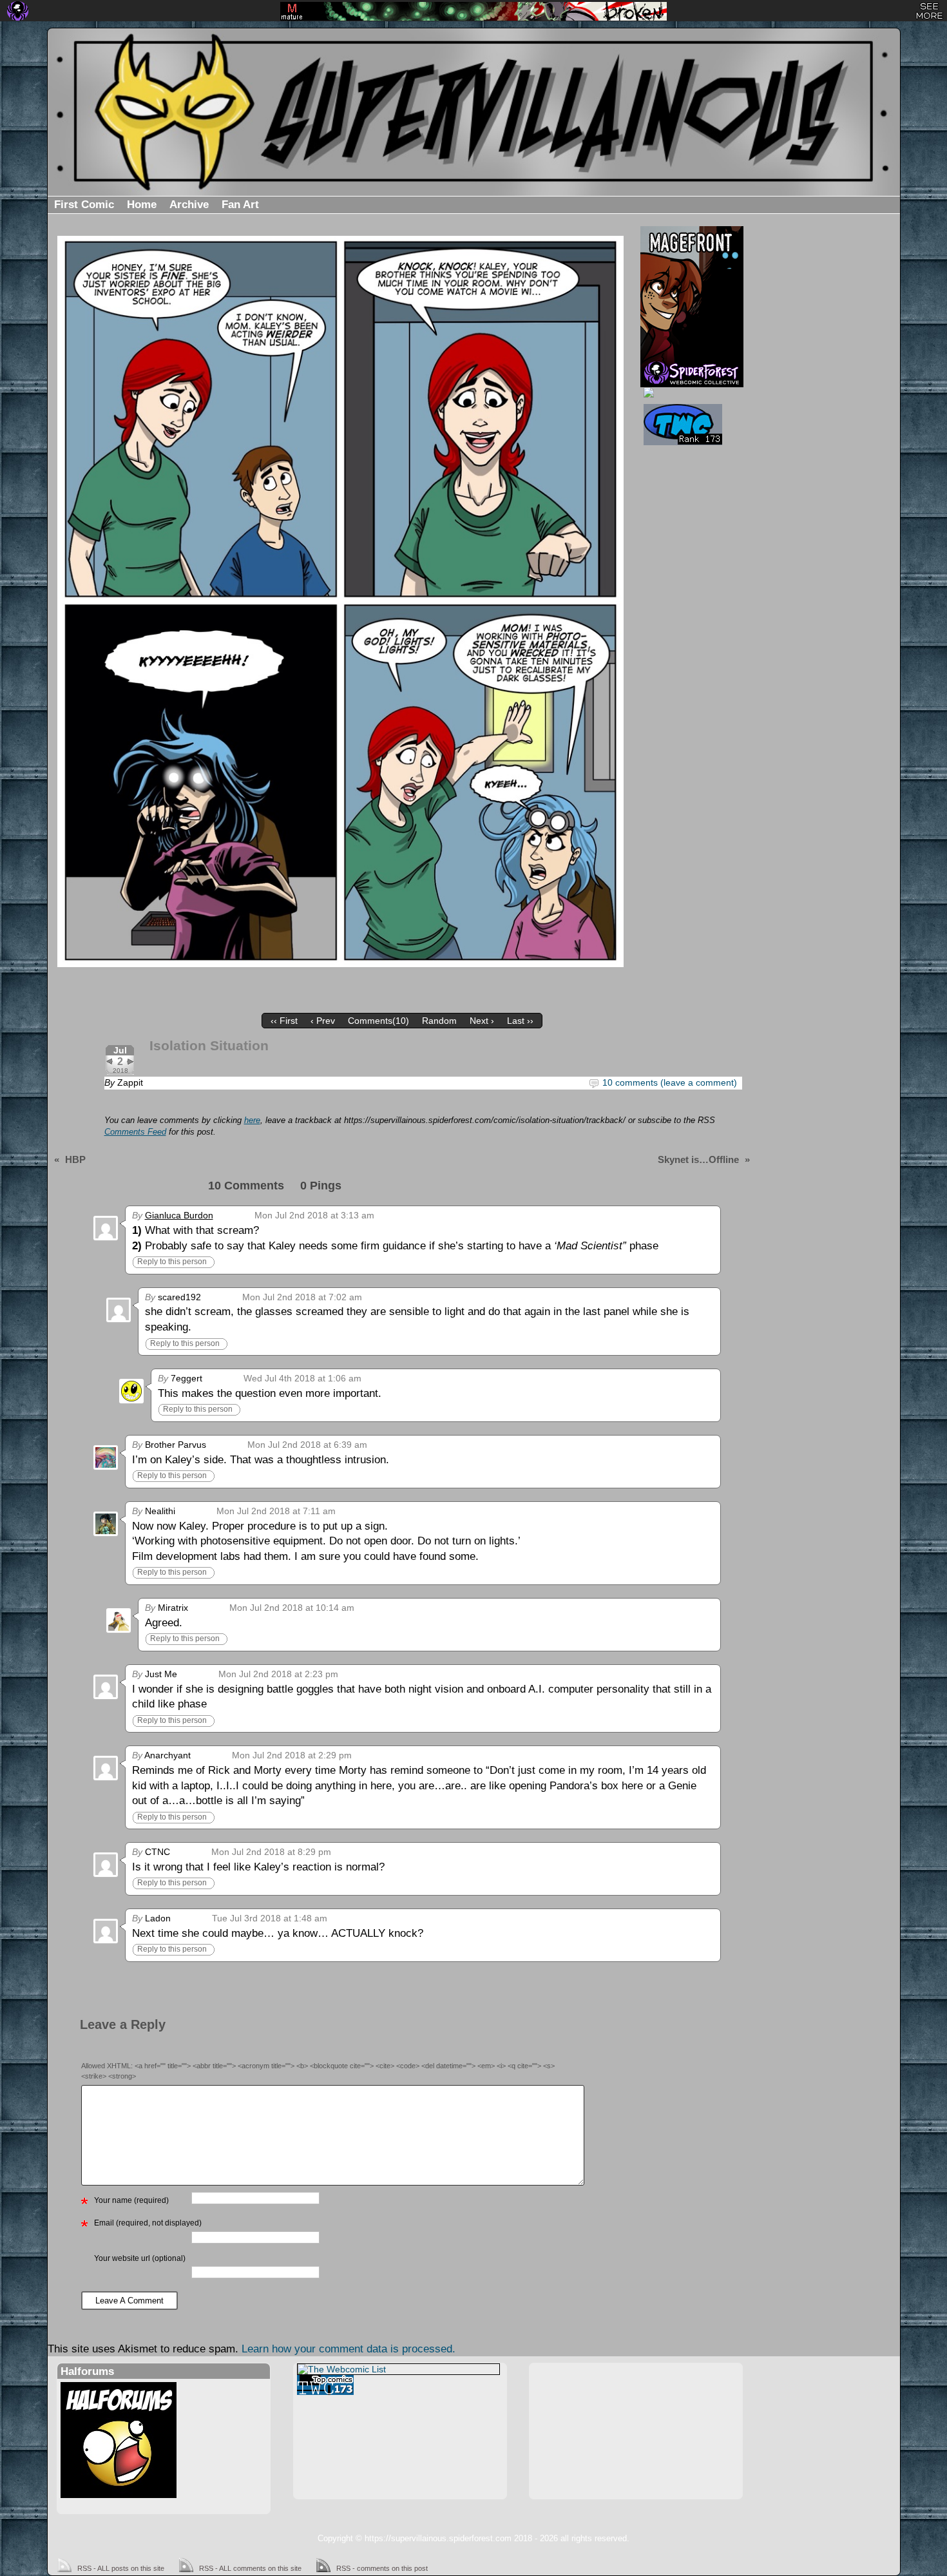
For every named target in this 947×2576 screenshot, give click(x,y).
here (252, 1120)
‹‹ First (284, 1021)
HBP (75, 1159)
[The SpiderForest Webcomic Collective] (18, 11)
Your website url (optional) (140, 2258)
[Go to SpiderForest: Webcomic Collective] (692, 374)
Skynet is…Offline (698, 1159)
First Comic (84, 205)
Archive (189, 205)
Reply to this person (172, 1262)
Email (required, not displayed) (148, 2223)
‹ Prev (323, 1021)
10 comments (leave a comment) (670, 1082)
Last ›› (520, 1021)
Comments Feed (135, 1132)
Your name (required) (131, 2200)
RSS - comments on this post (382, 2568)
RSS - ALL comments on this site (250, 2568)
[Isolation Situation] (341, 601)
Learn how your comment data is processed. (349, 2349)
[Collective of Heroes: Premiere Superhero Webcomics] (690, 392)
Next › (482, 1021)
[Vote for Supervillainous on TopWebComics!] (690, 425)
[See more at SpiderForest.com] (929, 11)
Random (439, 1021)
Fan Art (240, 205)
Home (142, 205)
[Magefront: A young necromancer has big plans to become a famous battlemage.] (692, 293)
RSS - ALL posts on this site (121, 2568)
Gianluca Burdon (179, 1215)
